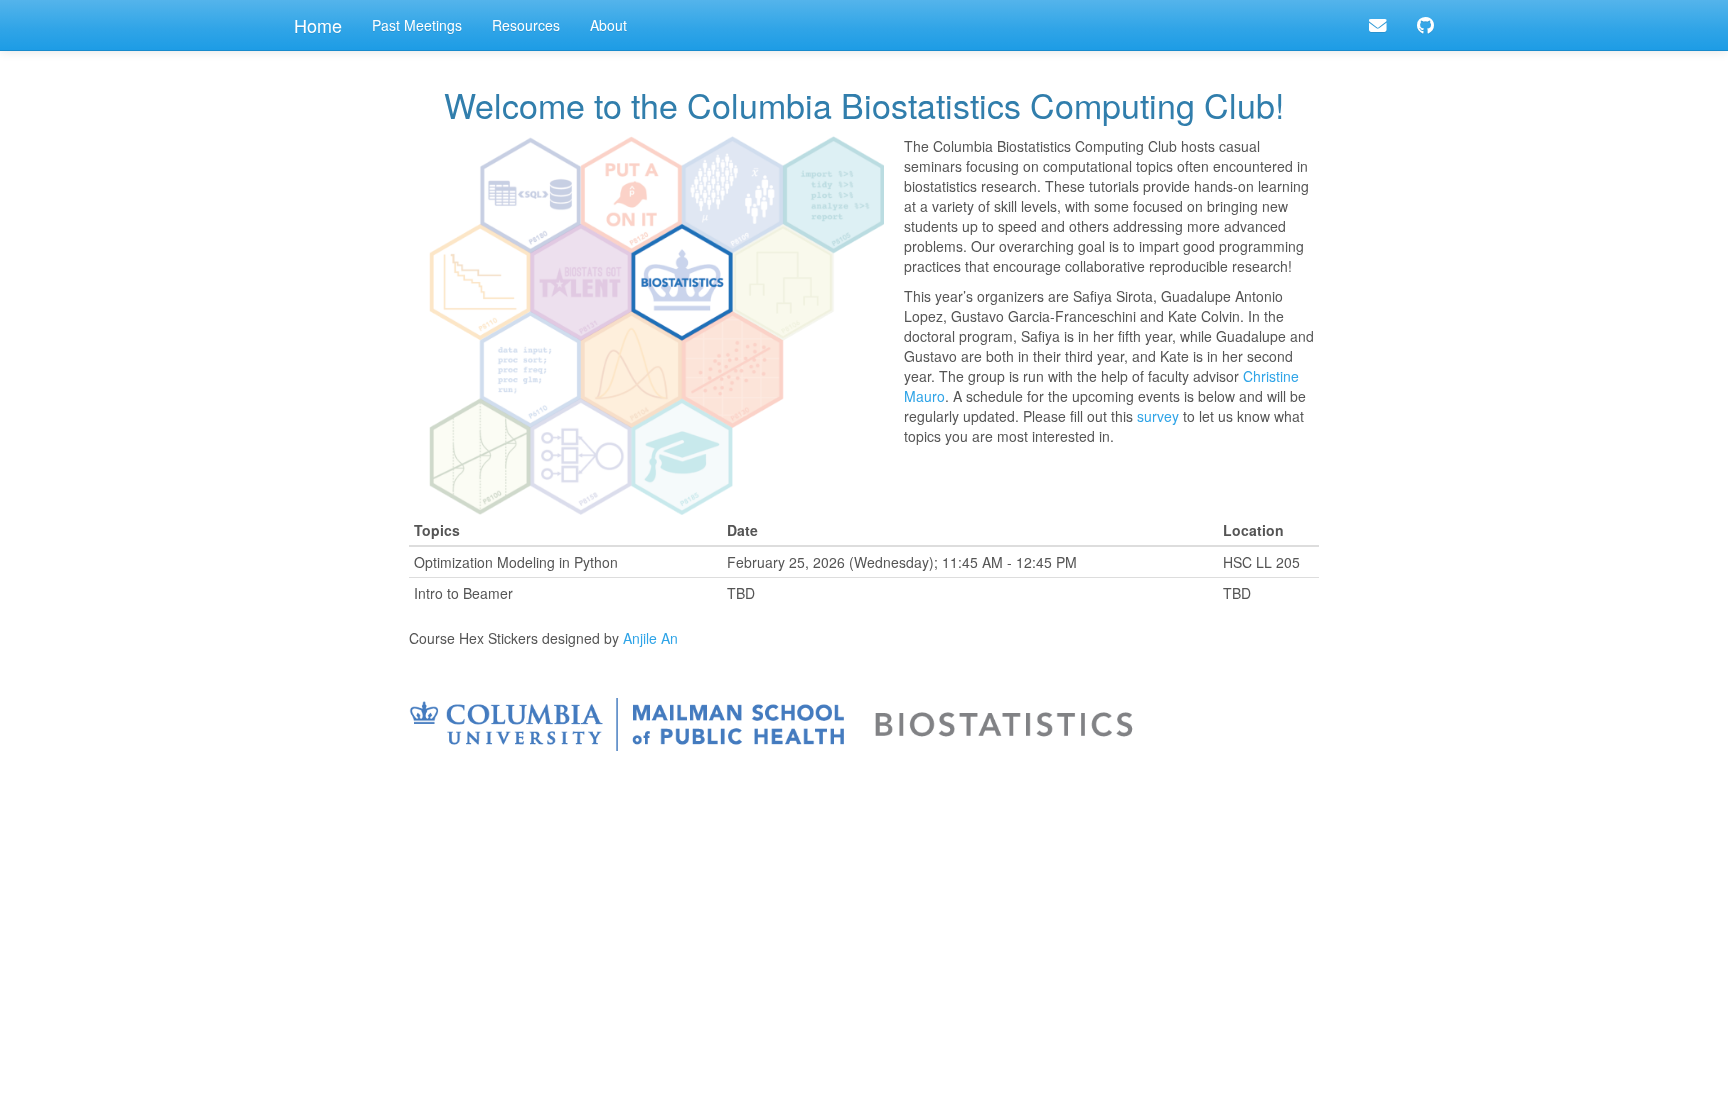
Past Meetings (417, 25)
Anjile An (650, 638)
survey (1158, 416)
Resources (526, 25)
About (608, 25)
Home (318, 25)
